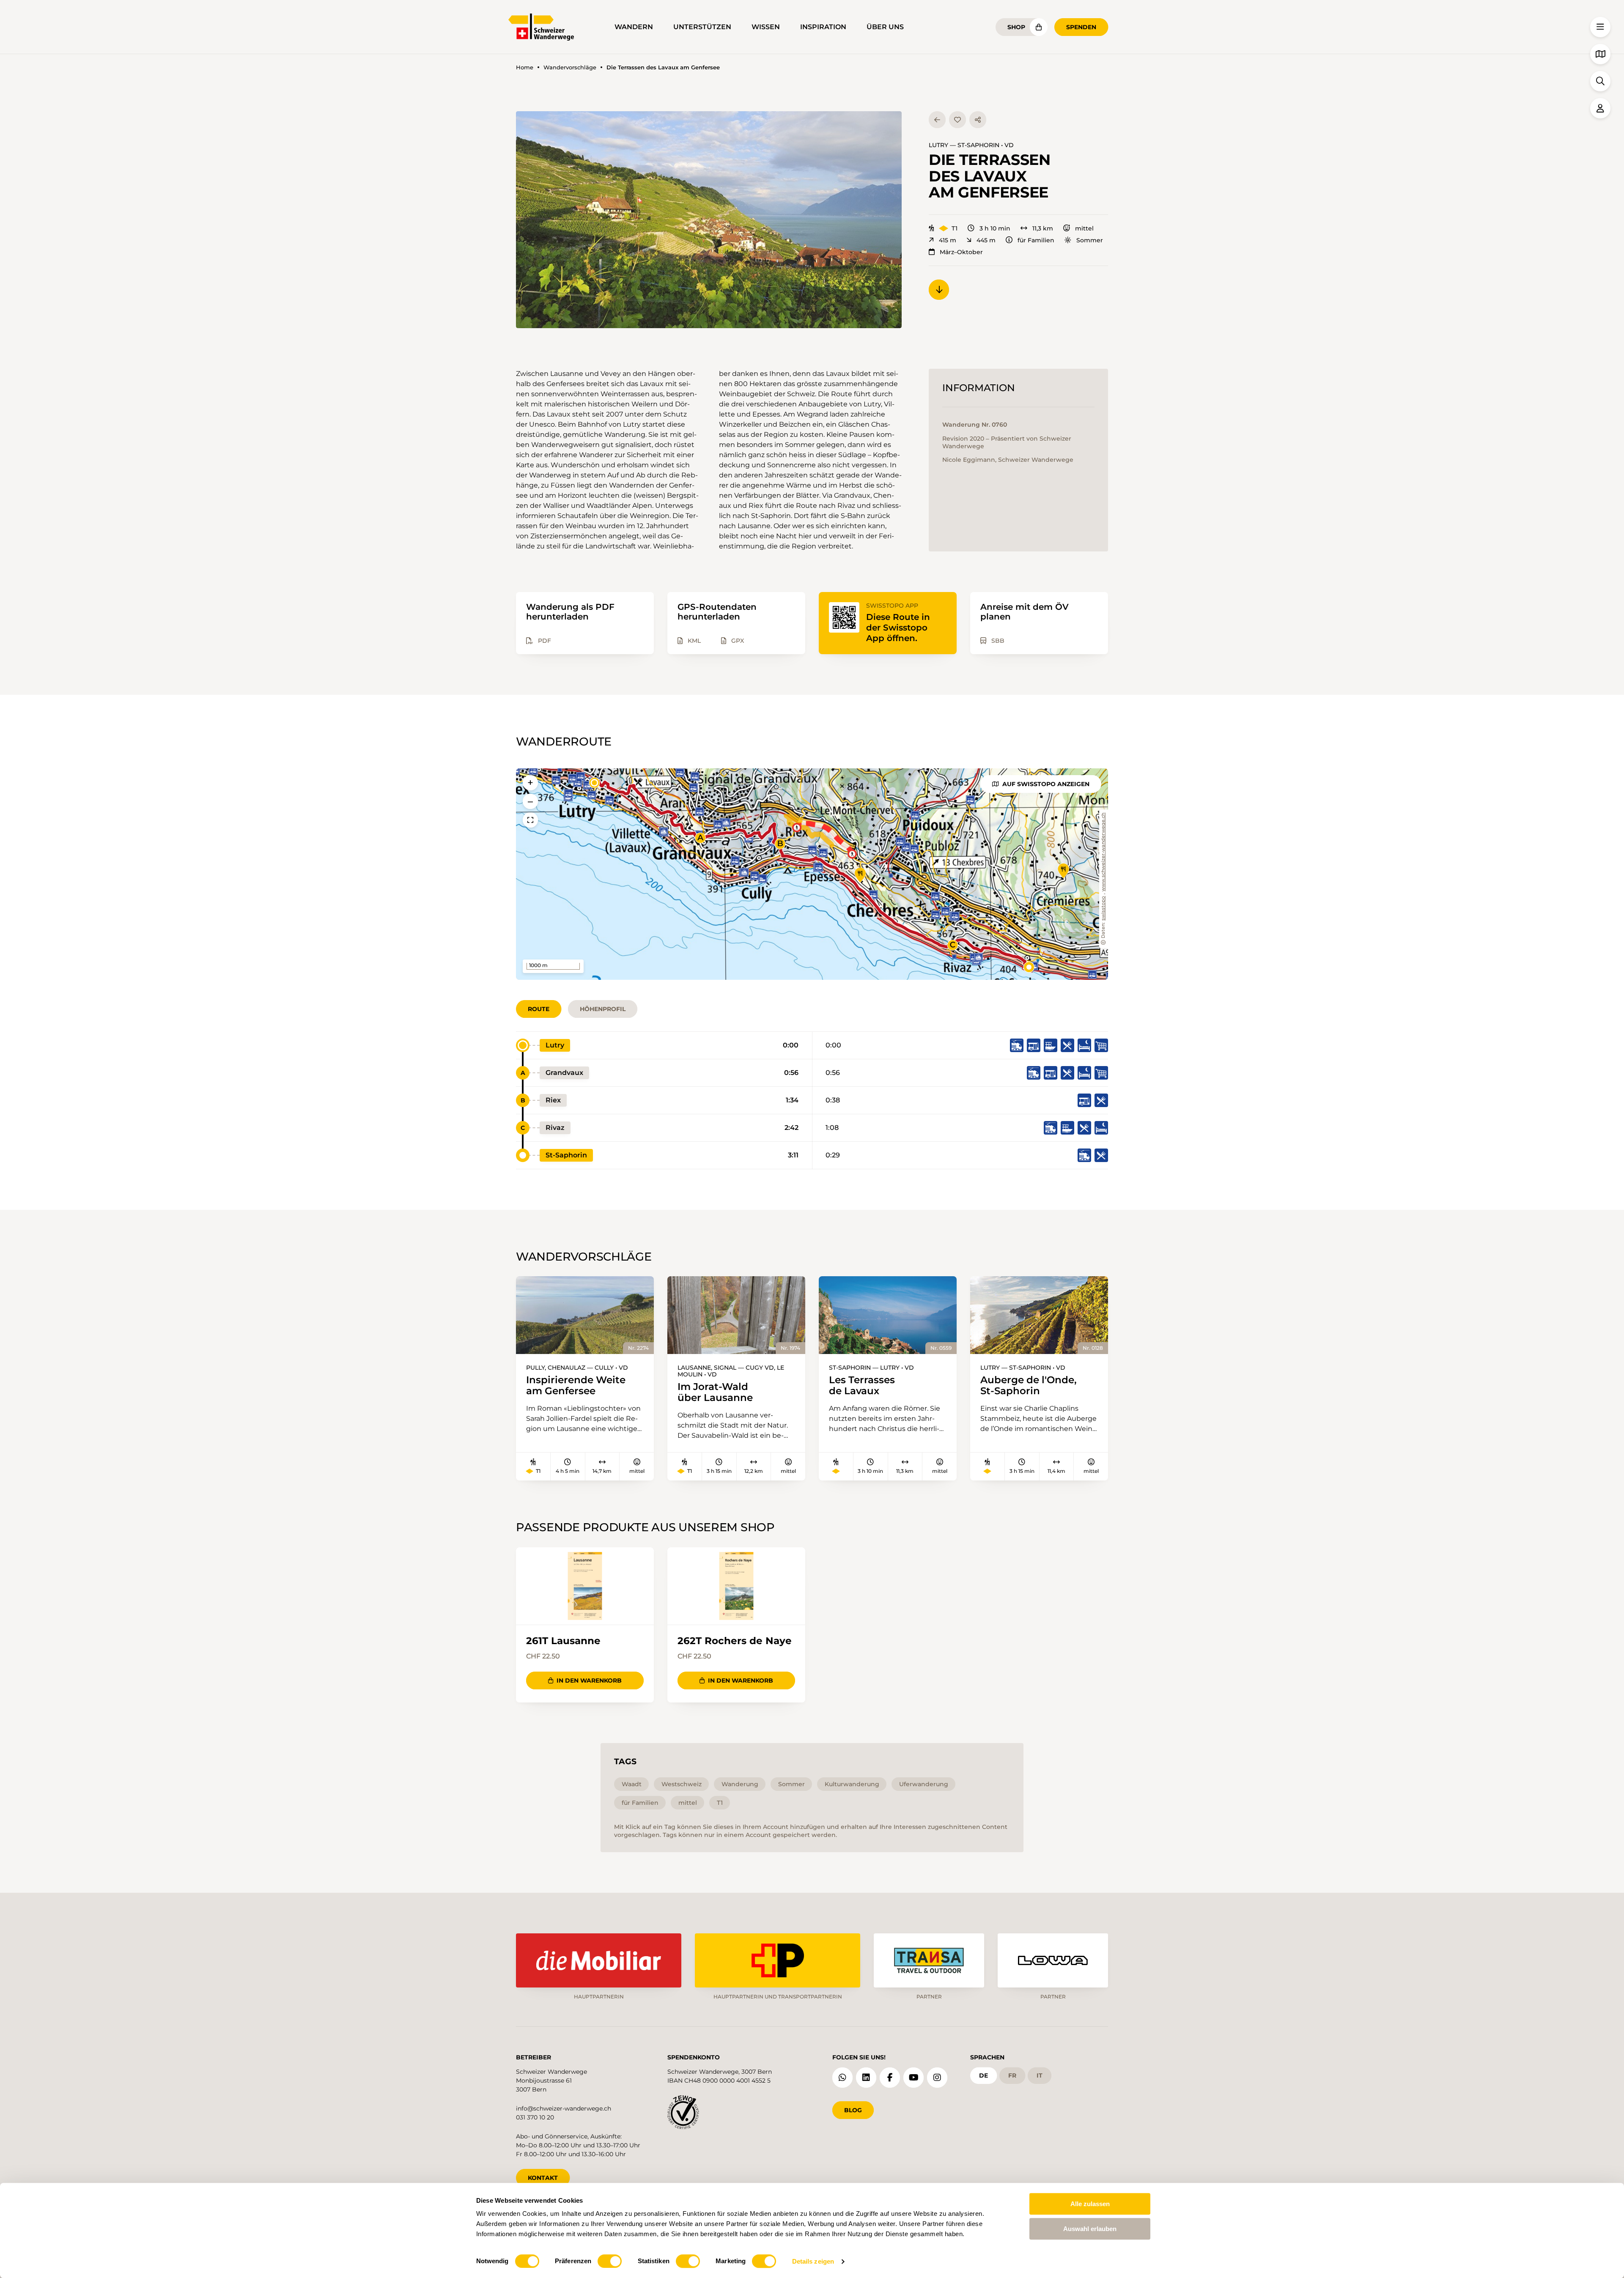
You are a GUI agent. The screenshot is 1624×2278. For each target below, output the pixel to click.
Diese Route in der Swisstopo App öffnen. (898, 628)
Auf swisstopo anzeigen (1046, 784)
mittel (1084, 228)
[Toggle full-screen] (530, 820)
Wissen (766, 27)
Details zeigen (813, 2261)
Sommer (1090, 240)
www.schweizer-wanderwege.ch (1104, 852)
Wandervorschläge (570, 67)
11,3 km (1043, 228)
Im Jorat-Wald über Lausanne (715, 1392)
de (983, 2075)
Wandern (634, 27)
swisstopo (1104, 908)
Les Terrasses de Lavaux (862, 1386)
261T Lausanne (563, 1641)
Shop (1016, 27)
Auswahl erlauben (1090, 2229)
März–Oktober (961, 252)
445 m (986, 240)
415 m (948, 240)
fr (1012, 2075)
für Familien (1036, 240)
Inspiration (823, 27)
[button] (709, 220)
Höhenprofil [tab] (603, 1009)
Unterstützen (702, 27)
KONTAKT (543, 2178)
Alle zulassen (1090, 2204)
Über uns (885, 27)
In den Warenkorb (589, 1680)
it (1040, 2075)
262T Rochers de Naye (735, 1641)
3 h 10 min (995, 228)
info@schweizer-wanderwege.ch (564, 2108)
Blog (853, 2110)
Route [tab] (539, 1009)
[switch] (610, 2261)
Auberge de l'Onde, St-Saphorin (1029, 1386)
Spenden (1081, 27)
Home (525, 67)
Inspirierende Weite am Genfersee (576, 1386)
